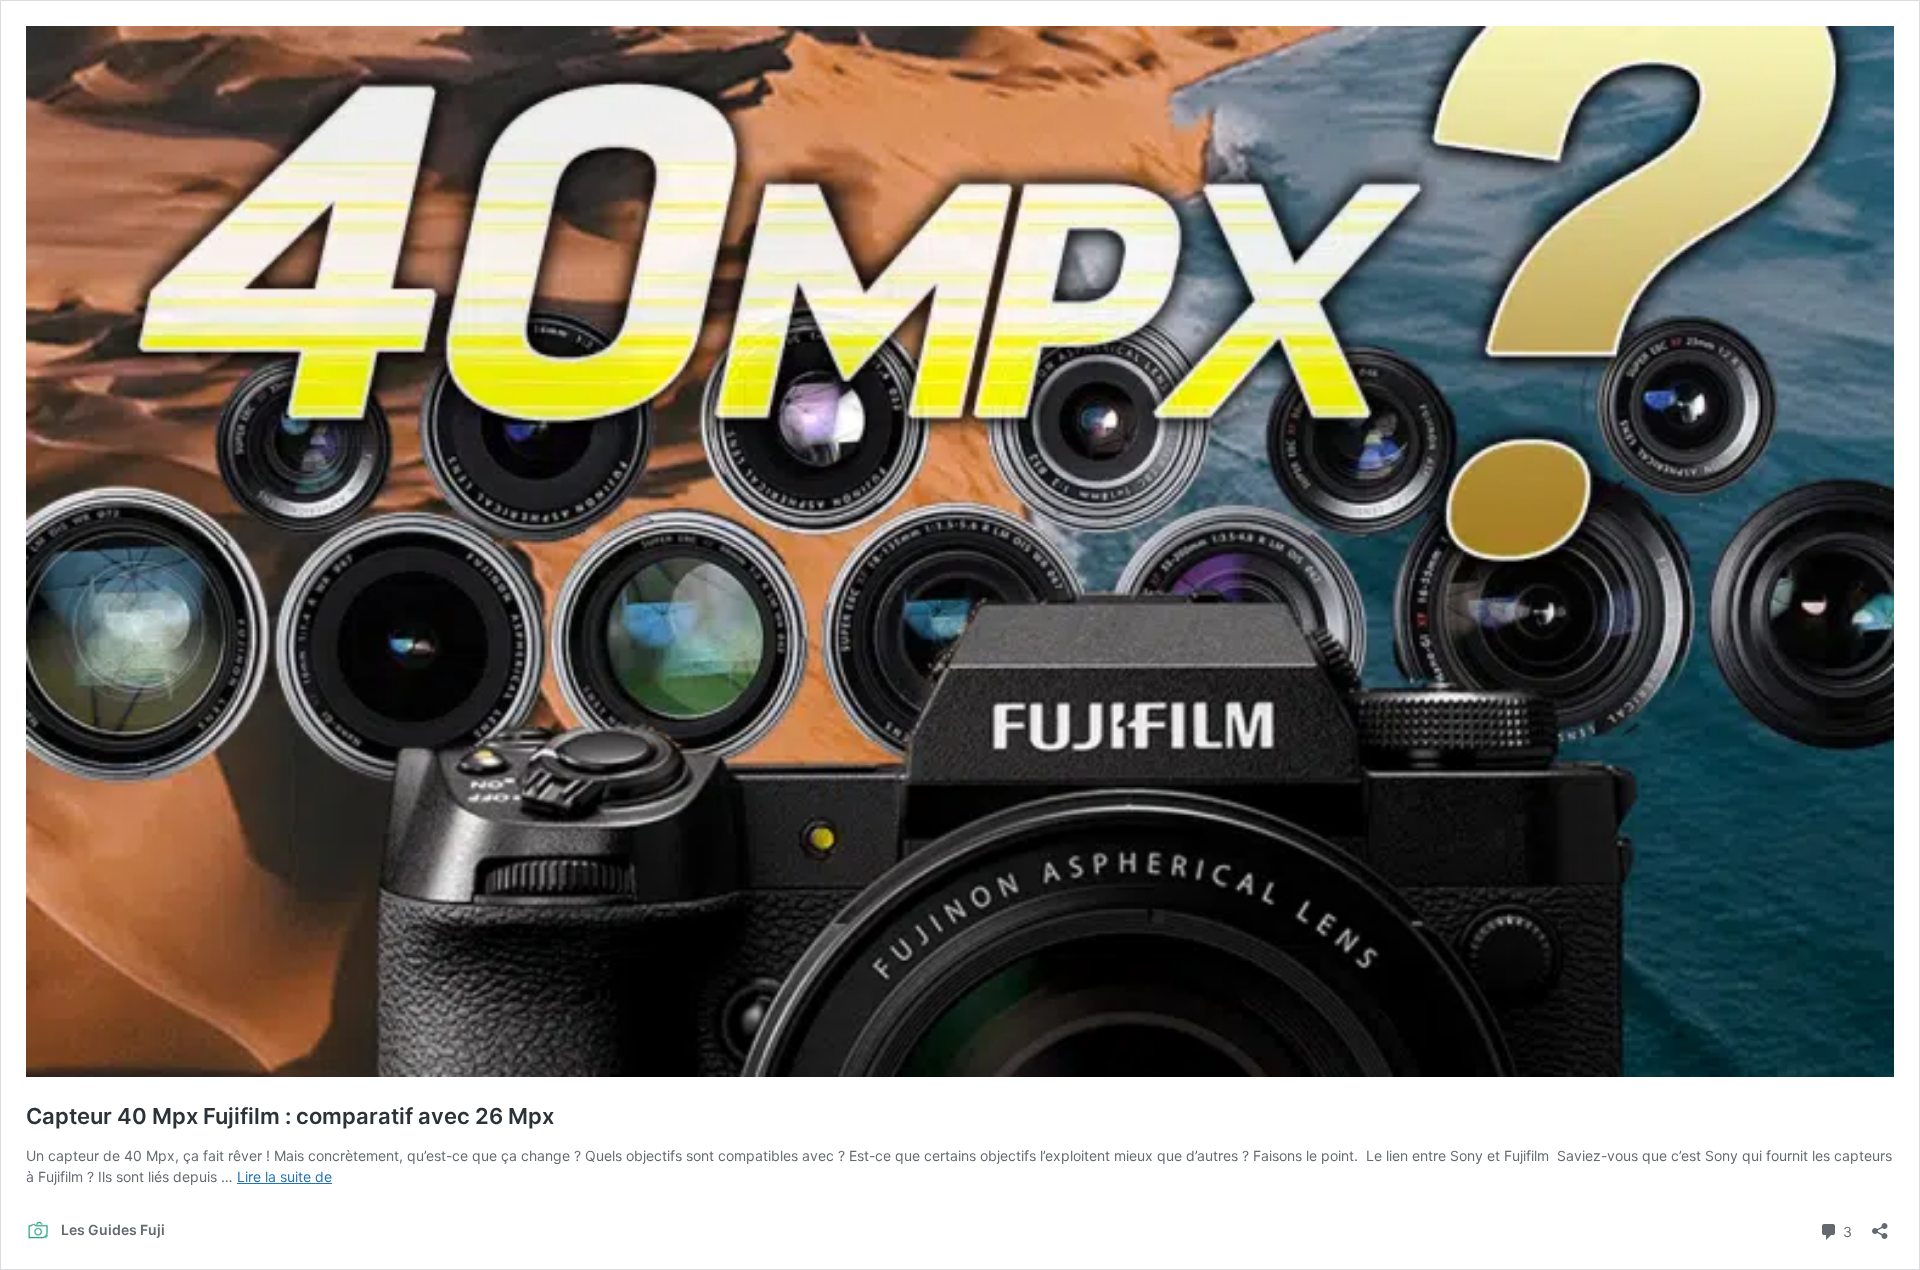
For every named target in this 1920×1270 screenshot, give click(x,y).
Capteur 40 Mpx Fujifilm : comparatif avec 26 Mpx (290, 1116)
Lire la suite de (284, 1176)
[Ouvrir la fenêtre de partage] (1880, 1224)
